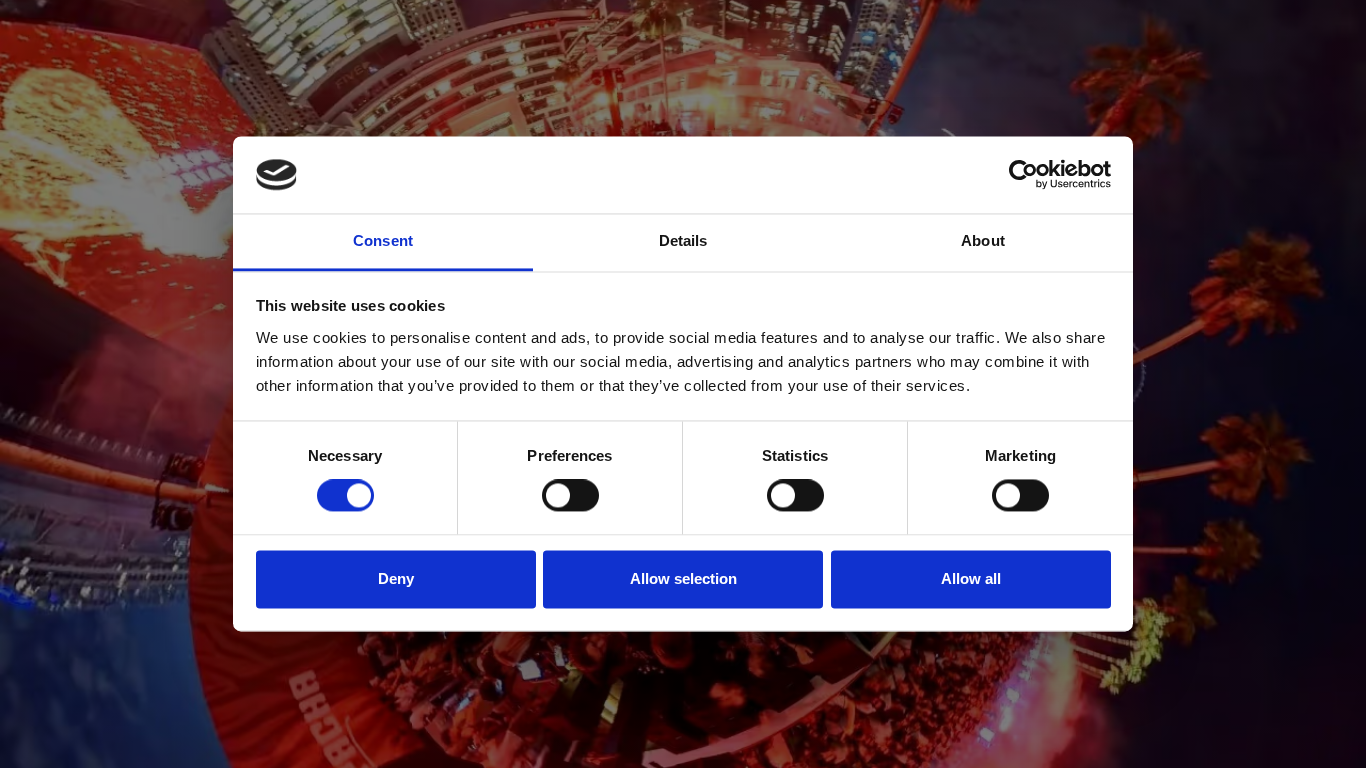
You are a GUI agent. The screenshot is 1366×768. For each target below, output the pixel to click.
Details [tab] (683, 240)
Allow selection (683, 578)
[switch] (570, 496)
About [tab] (983, 240)
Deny (396, 578)
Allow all (971, 578)
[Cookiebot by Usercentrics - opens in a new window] (1023, 175)
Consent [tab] (383, 240)
